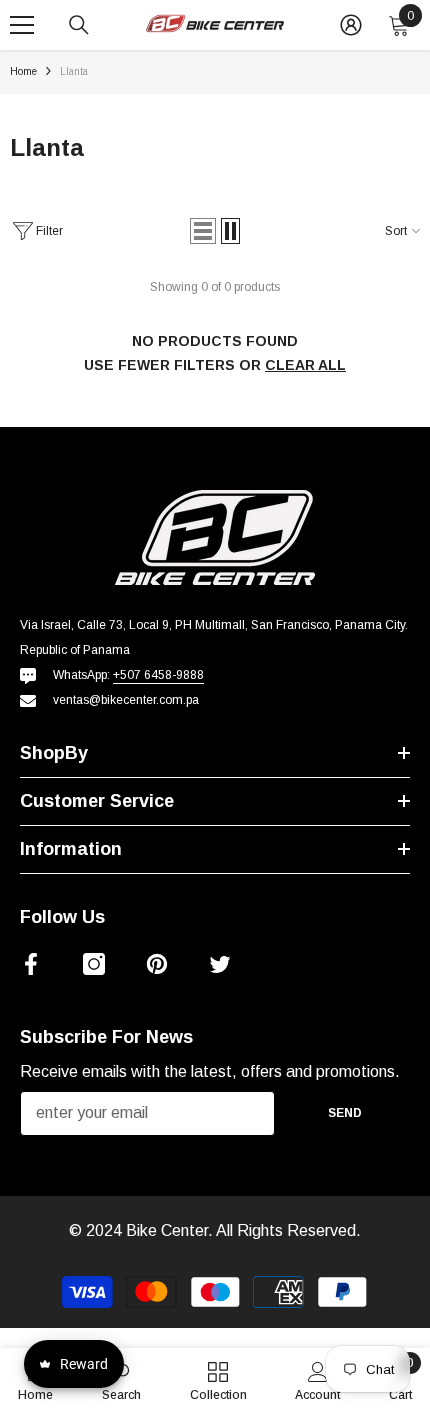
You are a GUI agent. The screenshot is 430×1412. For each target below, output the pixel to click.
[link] (317, 1380)
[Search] (79, 25)
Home (23, 71)
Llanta (74, 71)
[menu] (22, 25)
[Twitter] (220, 964)
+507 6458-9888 (158, 675)
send (345, 1113)
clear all (305, 365)
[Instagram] (94, 964)
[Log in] (351, 25)
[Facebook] (31, 964)
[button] (203, 231)
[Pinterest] (157, 964)
